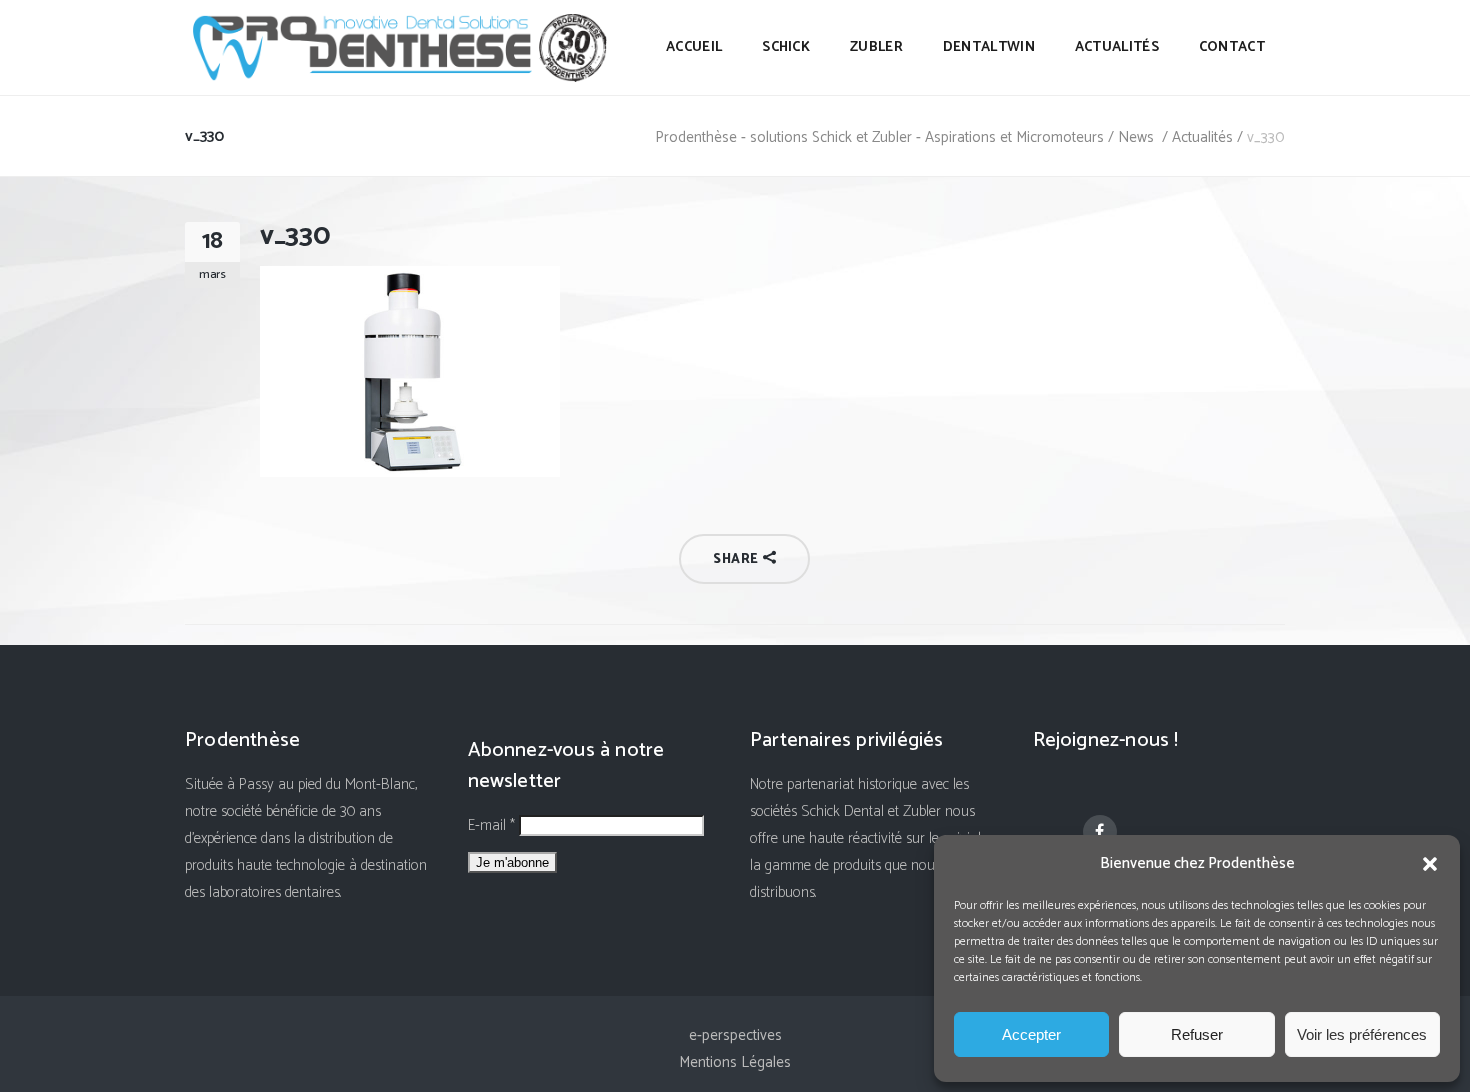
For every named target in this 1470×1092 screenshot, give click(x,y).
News (1136, 137)
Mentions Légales (735, 1062)
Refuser (1197, 1034)
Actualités (1202, 137)
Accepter (1031, 1034)
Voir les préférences (1362, 1034)
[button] (1430, 864)
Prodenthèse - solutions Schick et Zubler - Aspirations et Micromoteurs (879, 137)
